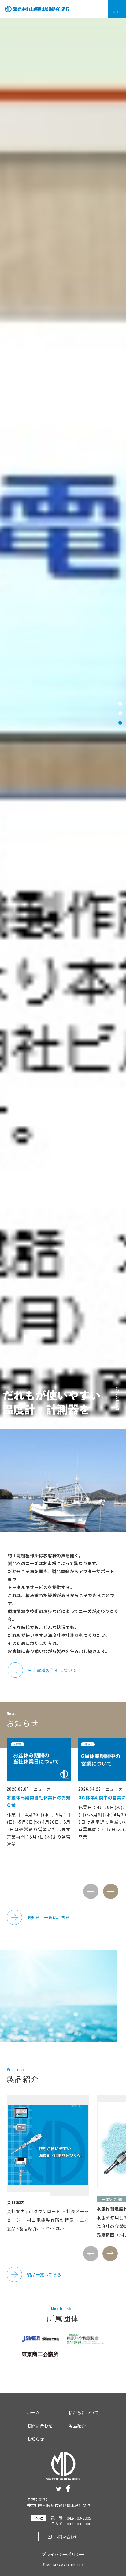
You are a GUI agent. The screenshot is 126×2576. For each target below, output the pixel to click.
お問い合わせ (40, 2426)
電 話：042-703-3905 (71, 2518)
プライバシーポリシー (63, 2554)
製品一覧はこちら (44, 2274)
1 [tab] (120, 704)
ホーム (33, 2412)
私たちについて (83, 2412)
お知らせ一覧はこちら (48, 1917)
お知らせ (35, 2439)
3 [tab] (120, 723)
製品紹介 (77, 2426)
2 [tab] (120, 713)
